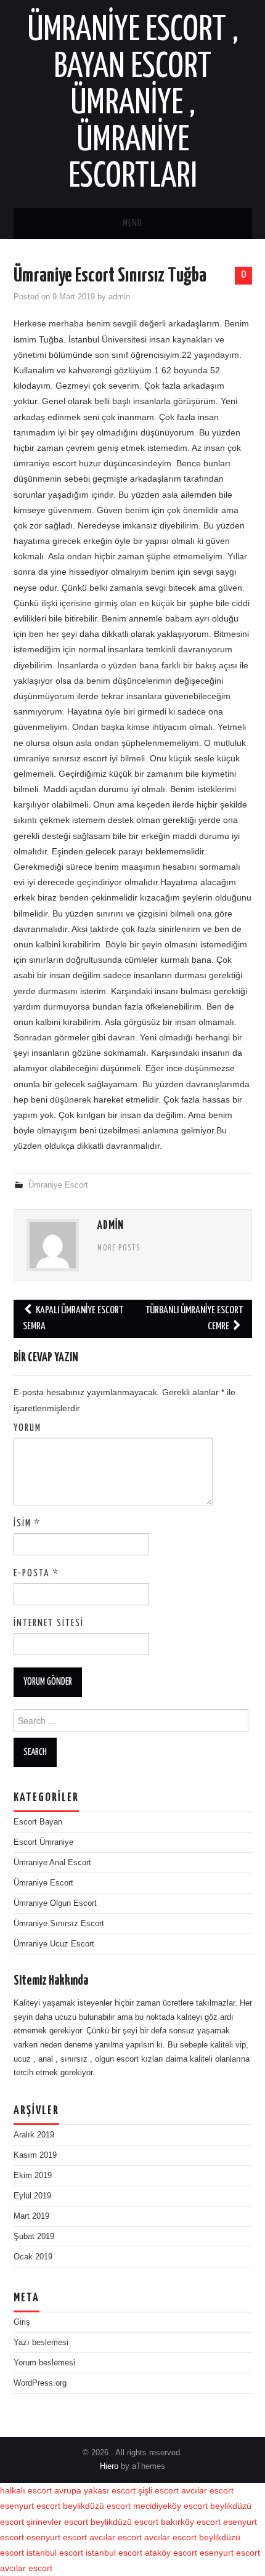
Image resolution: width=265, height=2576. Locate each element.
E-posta (36, 1574)
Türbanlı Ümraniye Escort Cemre (194, 1318)
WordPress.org (40, 2383)
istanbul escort (55, 2553)
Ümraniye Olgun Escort (55, 1903)
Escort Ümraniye (43, 1842)
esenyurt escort (30, 2506)
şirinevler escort (57, 2522)
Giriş (22, 2322)
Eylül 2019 (32, 2196)
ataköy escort (171, 2553)
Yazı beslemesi (41, 2343)
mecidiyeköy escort (170, 2506)
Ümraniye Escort (58, 1185)
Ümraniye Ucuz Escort (54, 1944)
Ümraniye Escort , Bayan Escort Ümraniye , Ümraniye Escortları (133, 103)
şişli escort (158, 2490)
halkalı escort (26, 2490)
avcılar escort (207, 2490)
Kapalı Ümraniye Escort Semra (73, 1318)
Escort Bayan (38, 1822)
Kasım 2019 (35, 2155)
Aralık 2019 (34, 2135)
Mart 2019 (31, 2216)
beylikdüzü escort (97, 2506)
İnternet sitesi (49, 1623)
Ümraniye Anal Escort (52, 1863)
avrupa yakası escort (95, 2490)
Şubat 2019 (34, 2237)
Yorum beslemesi (44, 2363)
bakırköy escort (191, 2522)
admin (119, 297)
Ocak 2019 (33, 2257)
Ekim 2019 (33, 2176)
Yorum (27, 1428)
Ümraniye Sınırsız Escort (59, 1924)
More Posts (119, 1249)
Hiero (109, 2466)
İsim (27, 1524)
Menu (132, 223)
